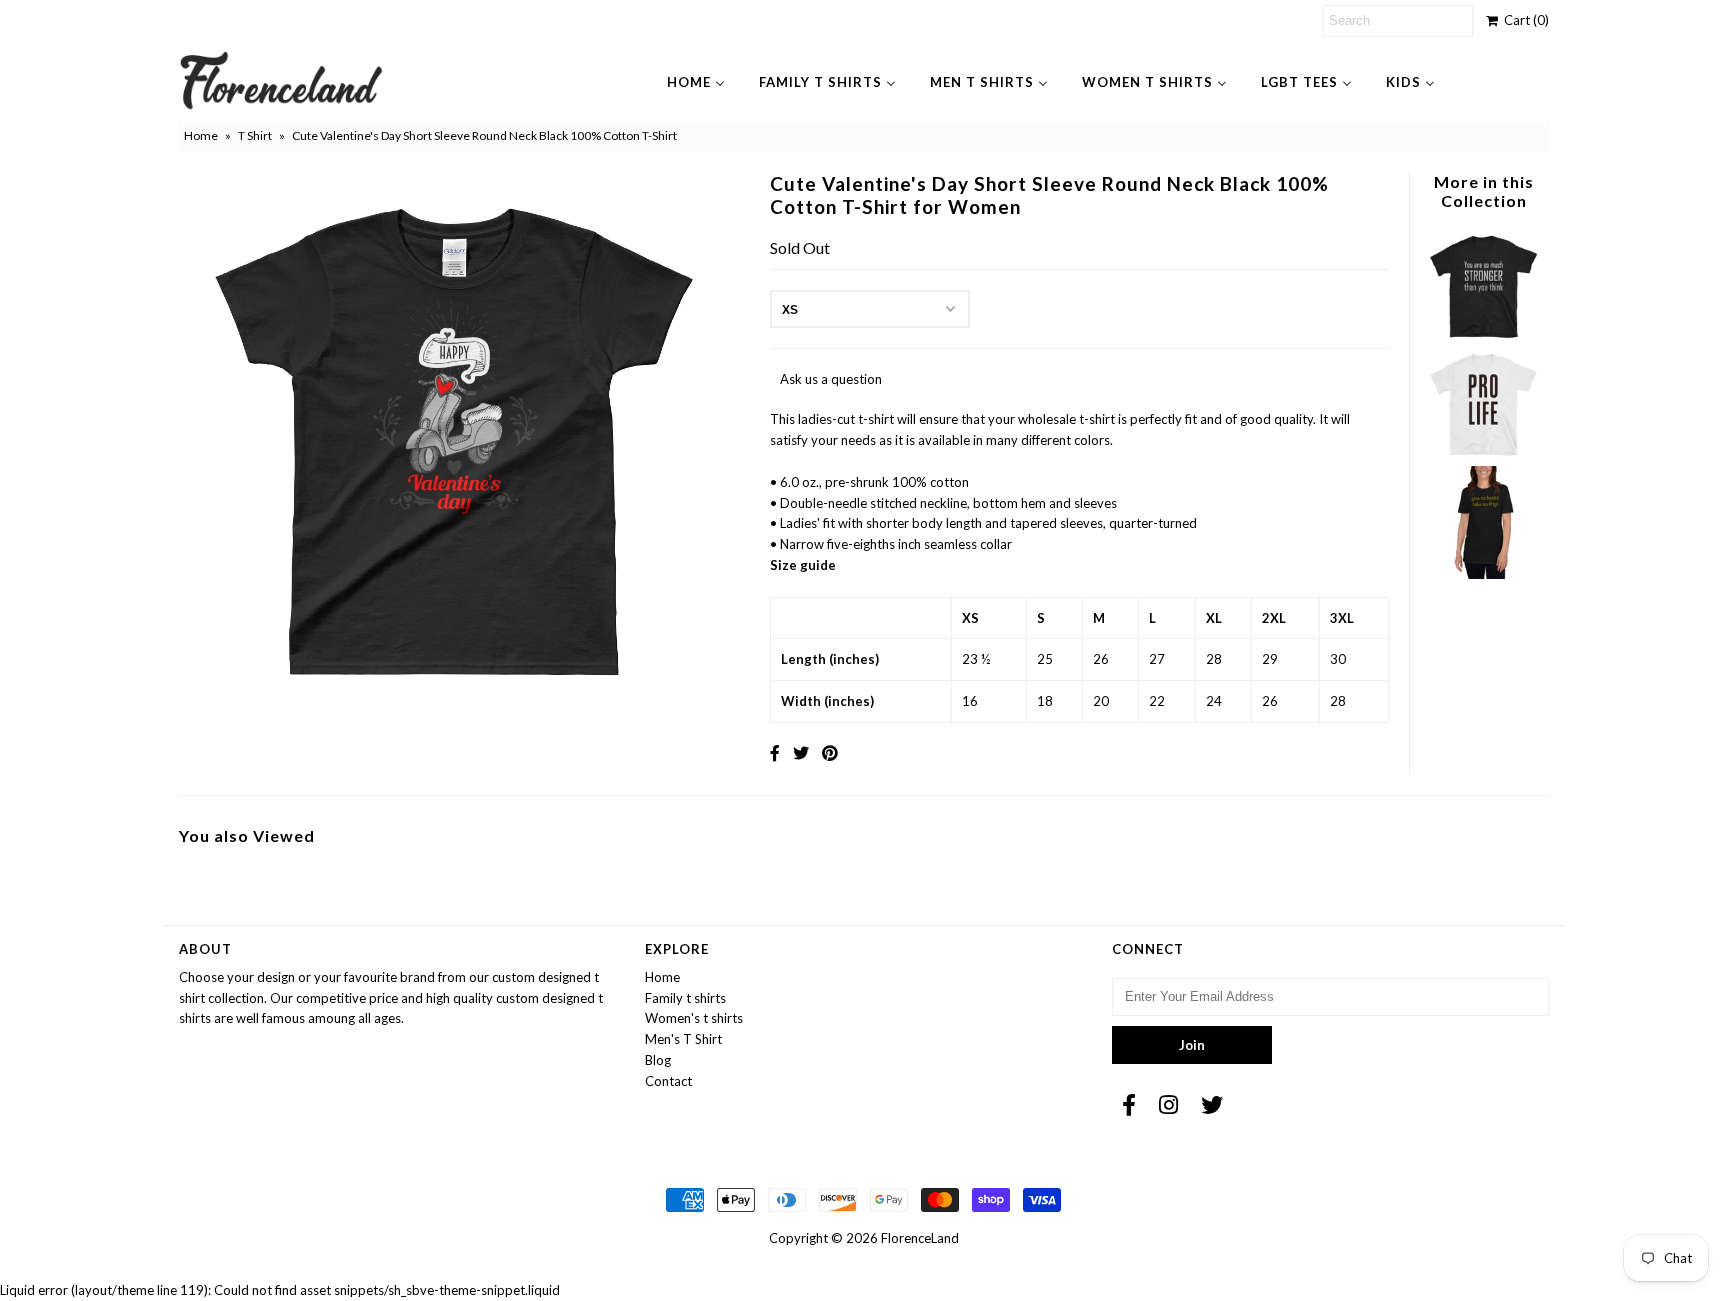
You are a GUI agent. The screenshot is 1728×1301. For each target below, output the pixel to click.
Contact (668, 1081)
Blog (658, 1060)
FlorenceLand (920, 1238)
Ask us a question (831, 379)
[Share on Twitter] (801, 752)
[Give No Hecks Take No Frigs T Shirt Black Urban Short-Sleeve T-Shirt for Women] (1483, 574)
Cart (1523, 20)
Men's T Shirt (683, 1039)
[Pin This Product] (830, 752)
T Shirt (255, 135)
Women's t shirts (694, 1018)
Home (201, 135)
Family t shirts (685, 998)
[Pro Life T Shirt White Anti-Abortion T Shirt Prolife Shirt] (1483, 455)
